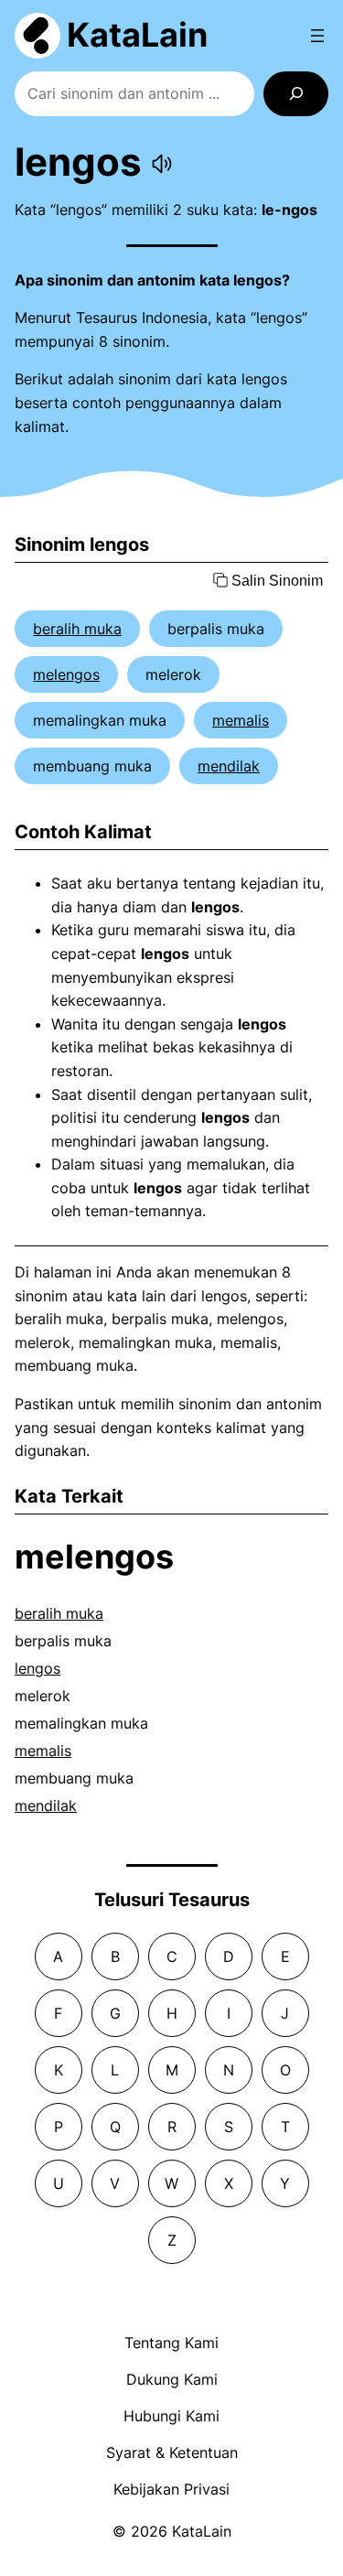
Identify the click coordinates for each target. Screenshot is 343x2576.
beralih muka (77, 629)
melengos (66, 674)
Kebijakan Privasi (171, 2489)
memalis (241, 720)
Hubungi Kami (171, 2416)
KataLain (137, 35)
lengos (38, 1668)
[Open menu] (317, 36)
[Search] (296, 94)
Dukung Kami (172, 2379)
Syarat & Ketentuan (172, 2452)
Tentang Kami (171, 2343)
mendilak (229, 766)
